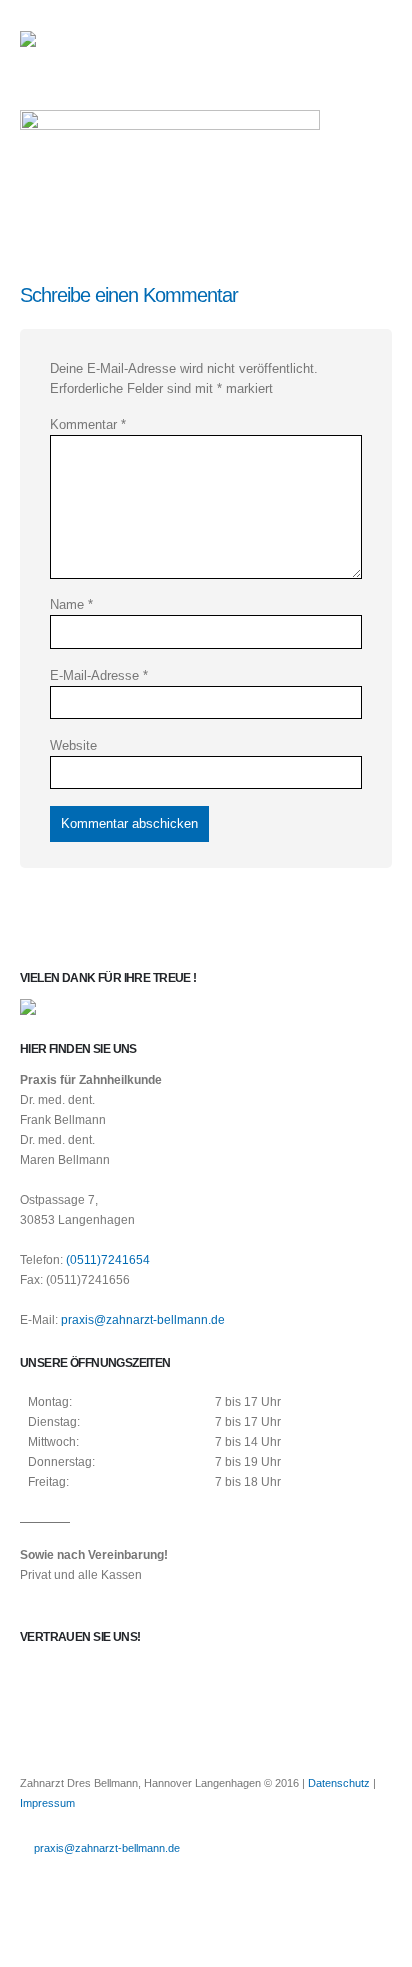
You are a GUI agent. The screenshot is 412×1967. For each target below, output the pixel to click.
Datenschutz (339, 1783)
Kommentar (88, 424)
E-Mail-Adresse (99, 675)
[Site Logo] (75, 45)
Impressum (47, 1803)
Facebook (37, 1880)
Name (71, 604)
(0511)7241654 (108, 1259)
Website (73, 745)
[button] (374, 45)
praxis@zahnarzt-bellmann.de (143, 1319)
